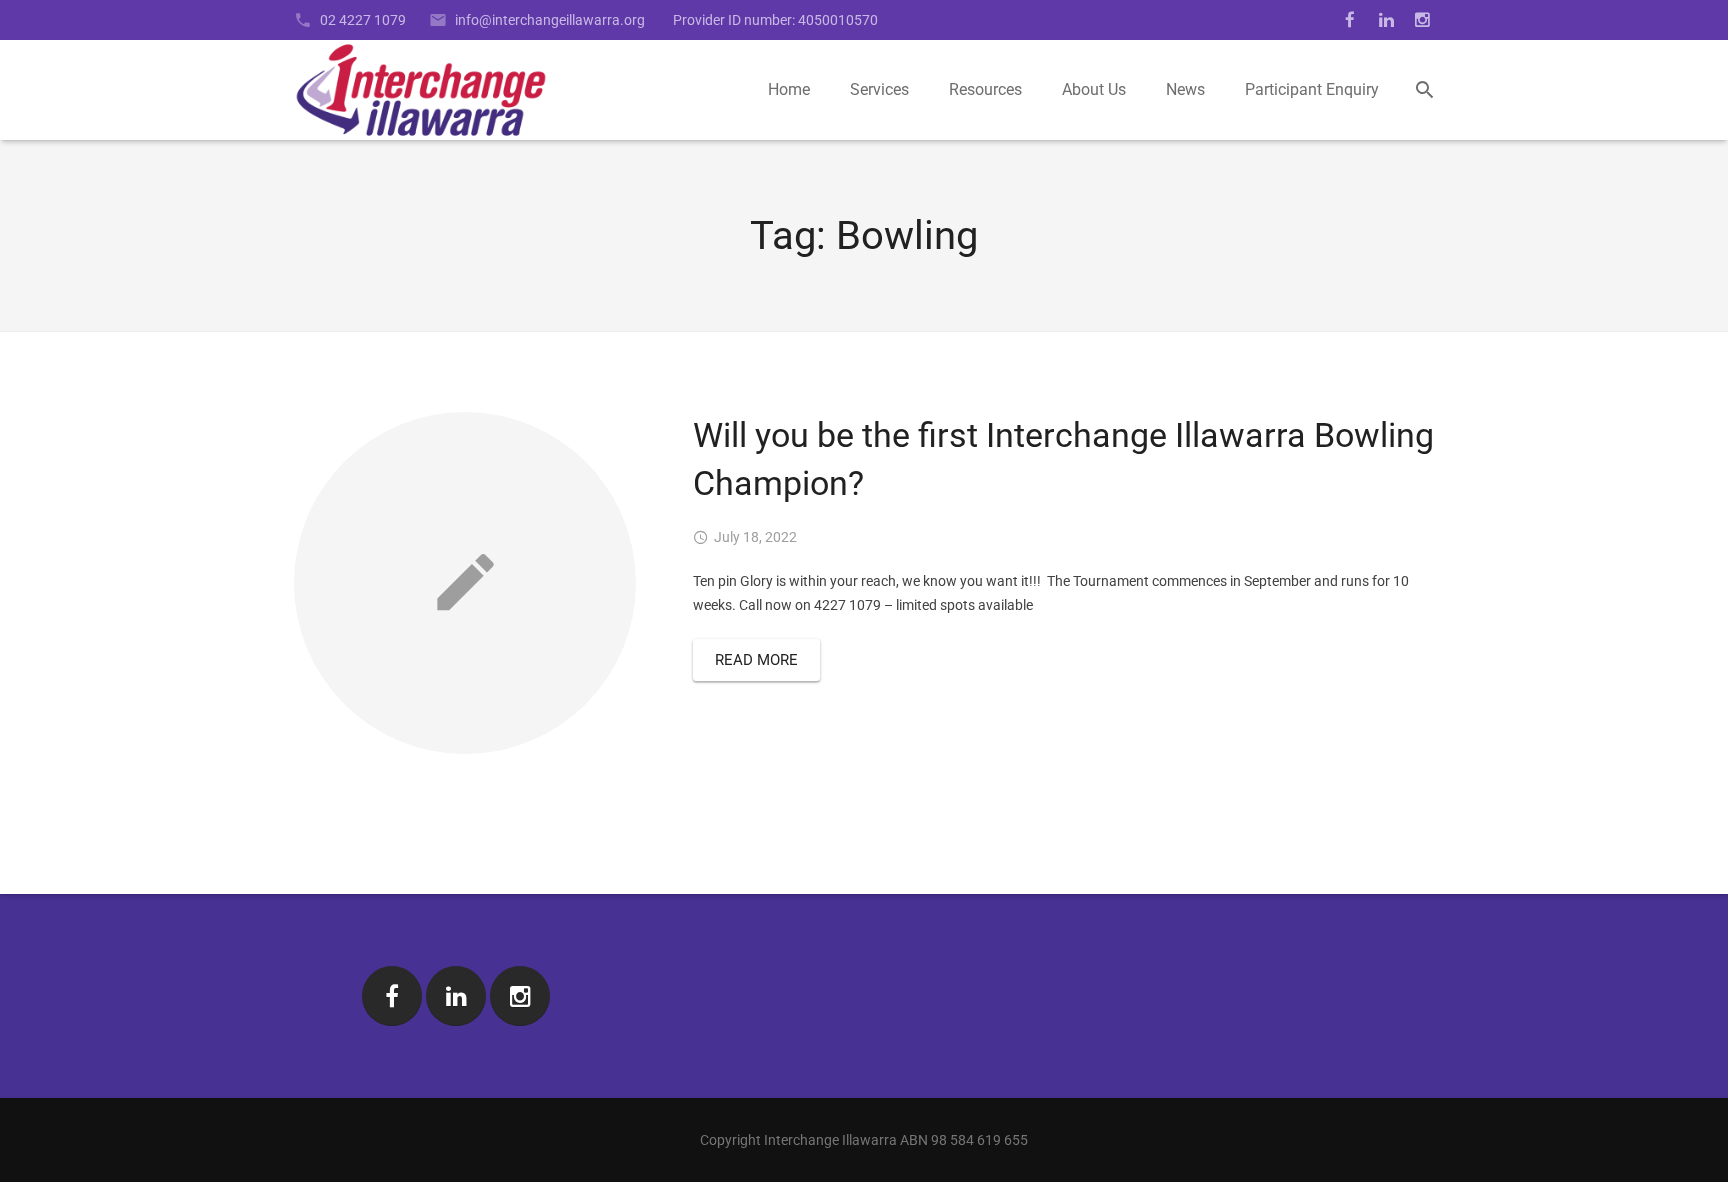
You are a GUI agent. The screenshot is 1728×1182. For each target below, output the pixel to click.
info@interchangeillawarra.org (550, 20)
